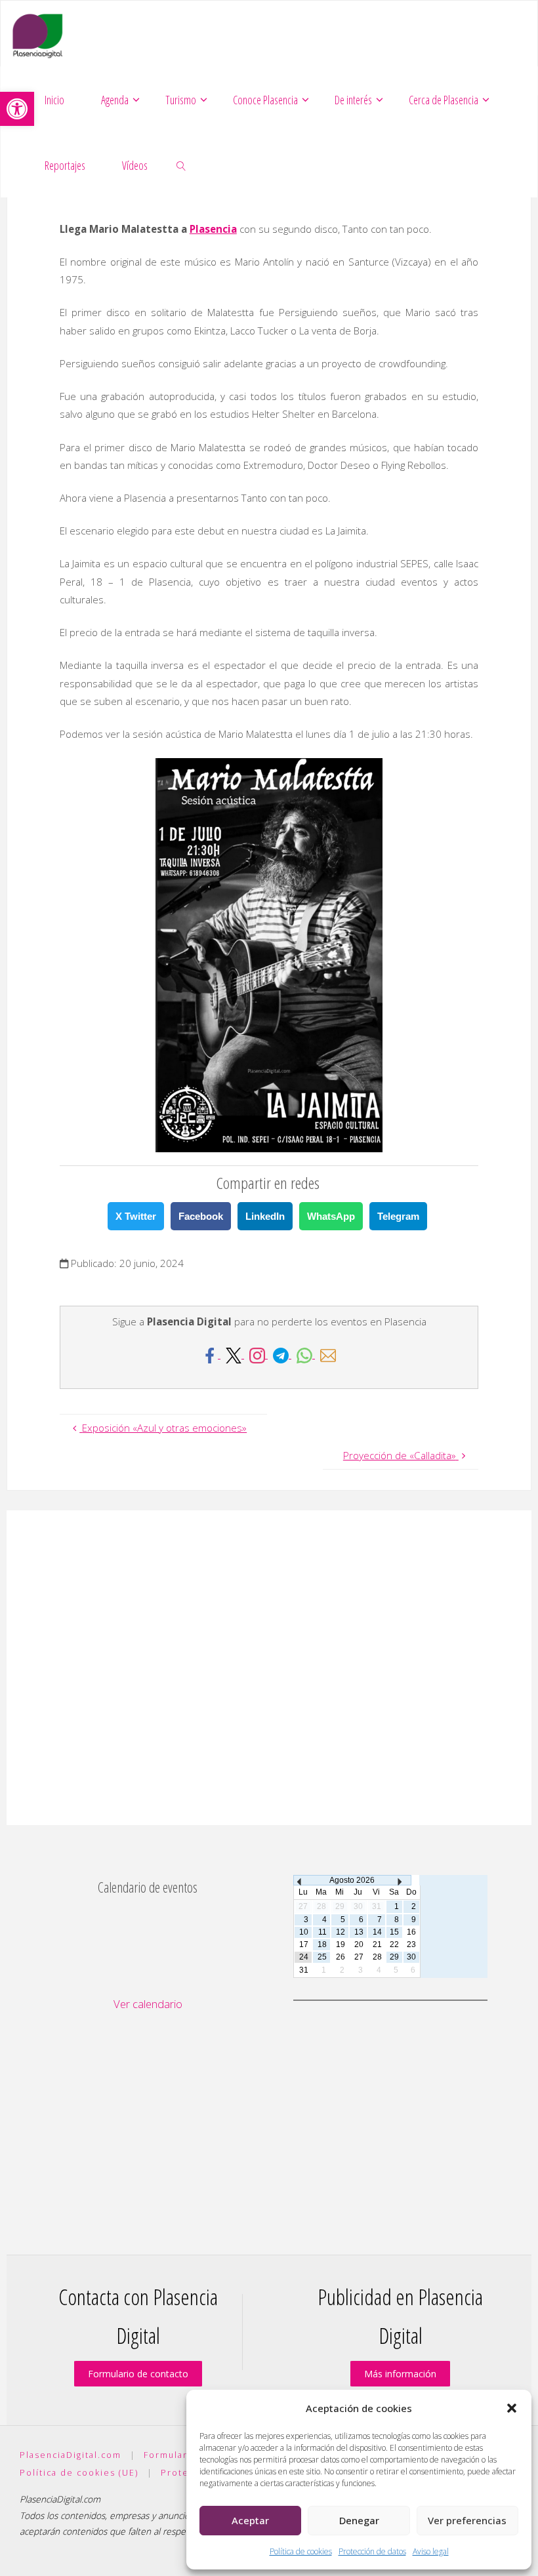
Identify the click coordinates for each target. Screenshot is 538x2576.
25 (322, 1957)
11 (322, 1932)
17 (304, 1944)
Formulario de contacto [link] (138, 2374)
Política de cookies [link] (301, 2551)
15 (394, 1932)
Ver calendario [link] (148, 2004)
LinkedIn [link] (265, 1216)
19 (341, 1944)
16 (411, 1932)
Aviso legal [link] (431, 2551)
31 (304, 1970)
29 (394, 1957)
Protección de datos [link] (372, 2551)
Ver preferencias (467, 2520)
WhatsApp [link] (331, 1216)
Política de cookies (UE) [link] (79, 2473)
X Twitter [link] (136, 1216)
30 (411, 1957)
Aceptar (250, 2520)
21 (377, 1944)
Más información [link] (400, 2374)
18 (322, 1944)
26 (341, 1957)
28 (377, 1957)
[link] (17, 109)
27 (359, 1957)
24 (304, 1957)
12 (341, 1932)
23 (411, 1944)
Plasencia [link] (213, 229)
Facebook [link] (201, 1216)
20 (359, 1944)
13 (359, 1932)
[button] (512, 2408)
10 (304, 1932)
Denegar (359, 2520)
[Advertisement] (269, 1668)
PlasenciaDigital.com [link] (71, 2455)
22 (394, 1944)
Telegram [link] (398, 1216)
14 (377, 1932)
